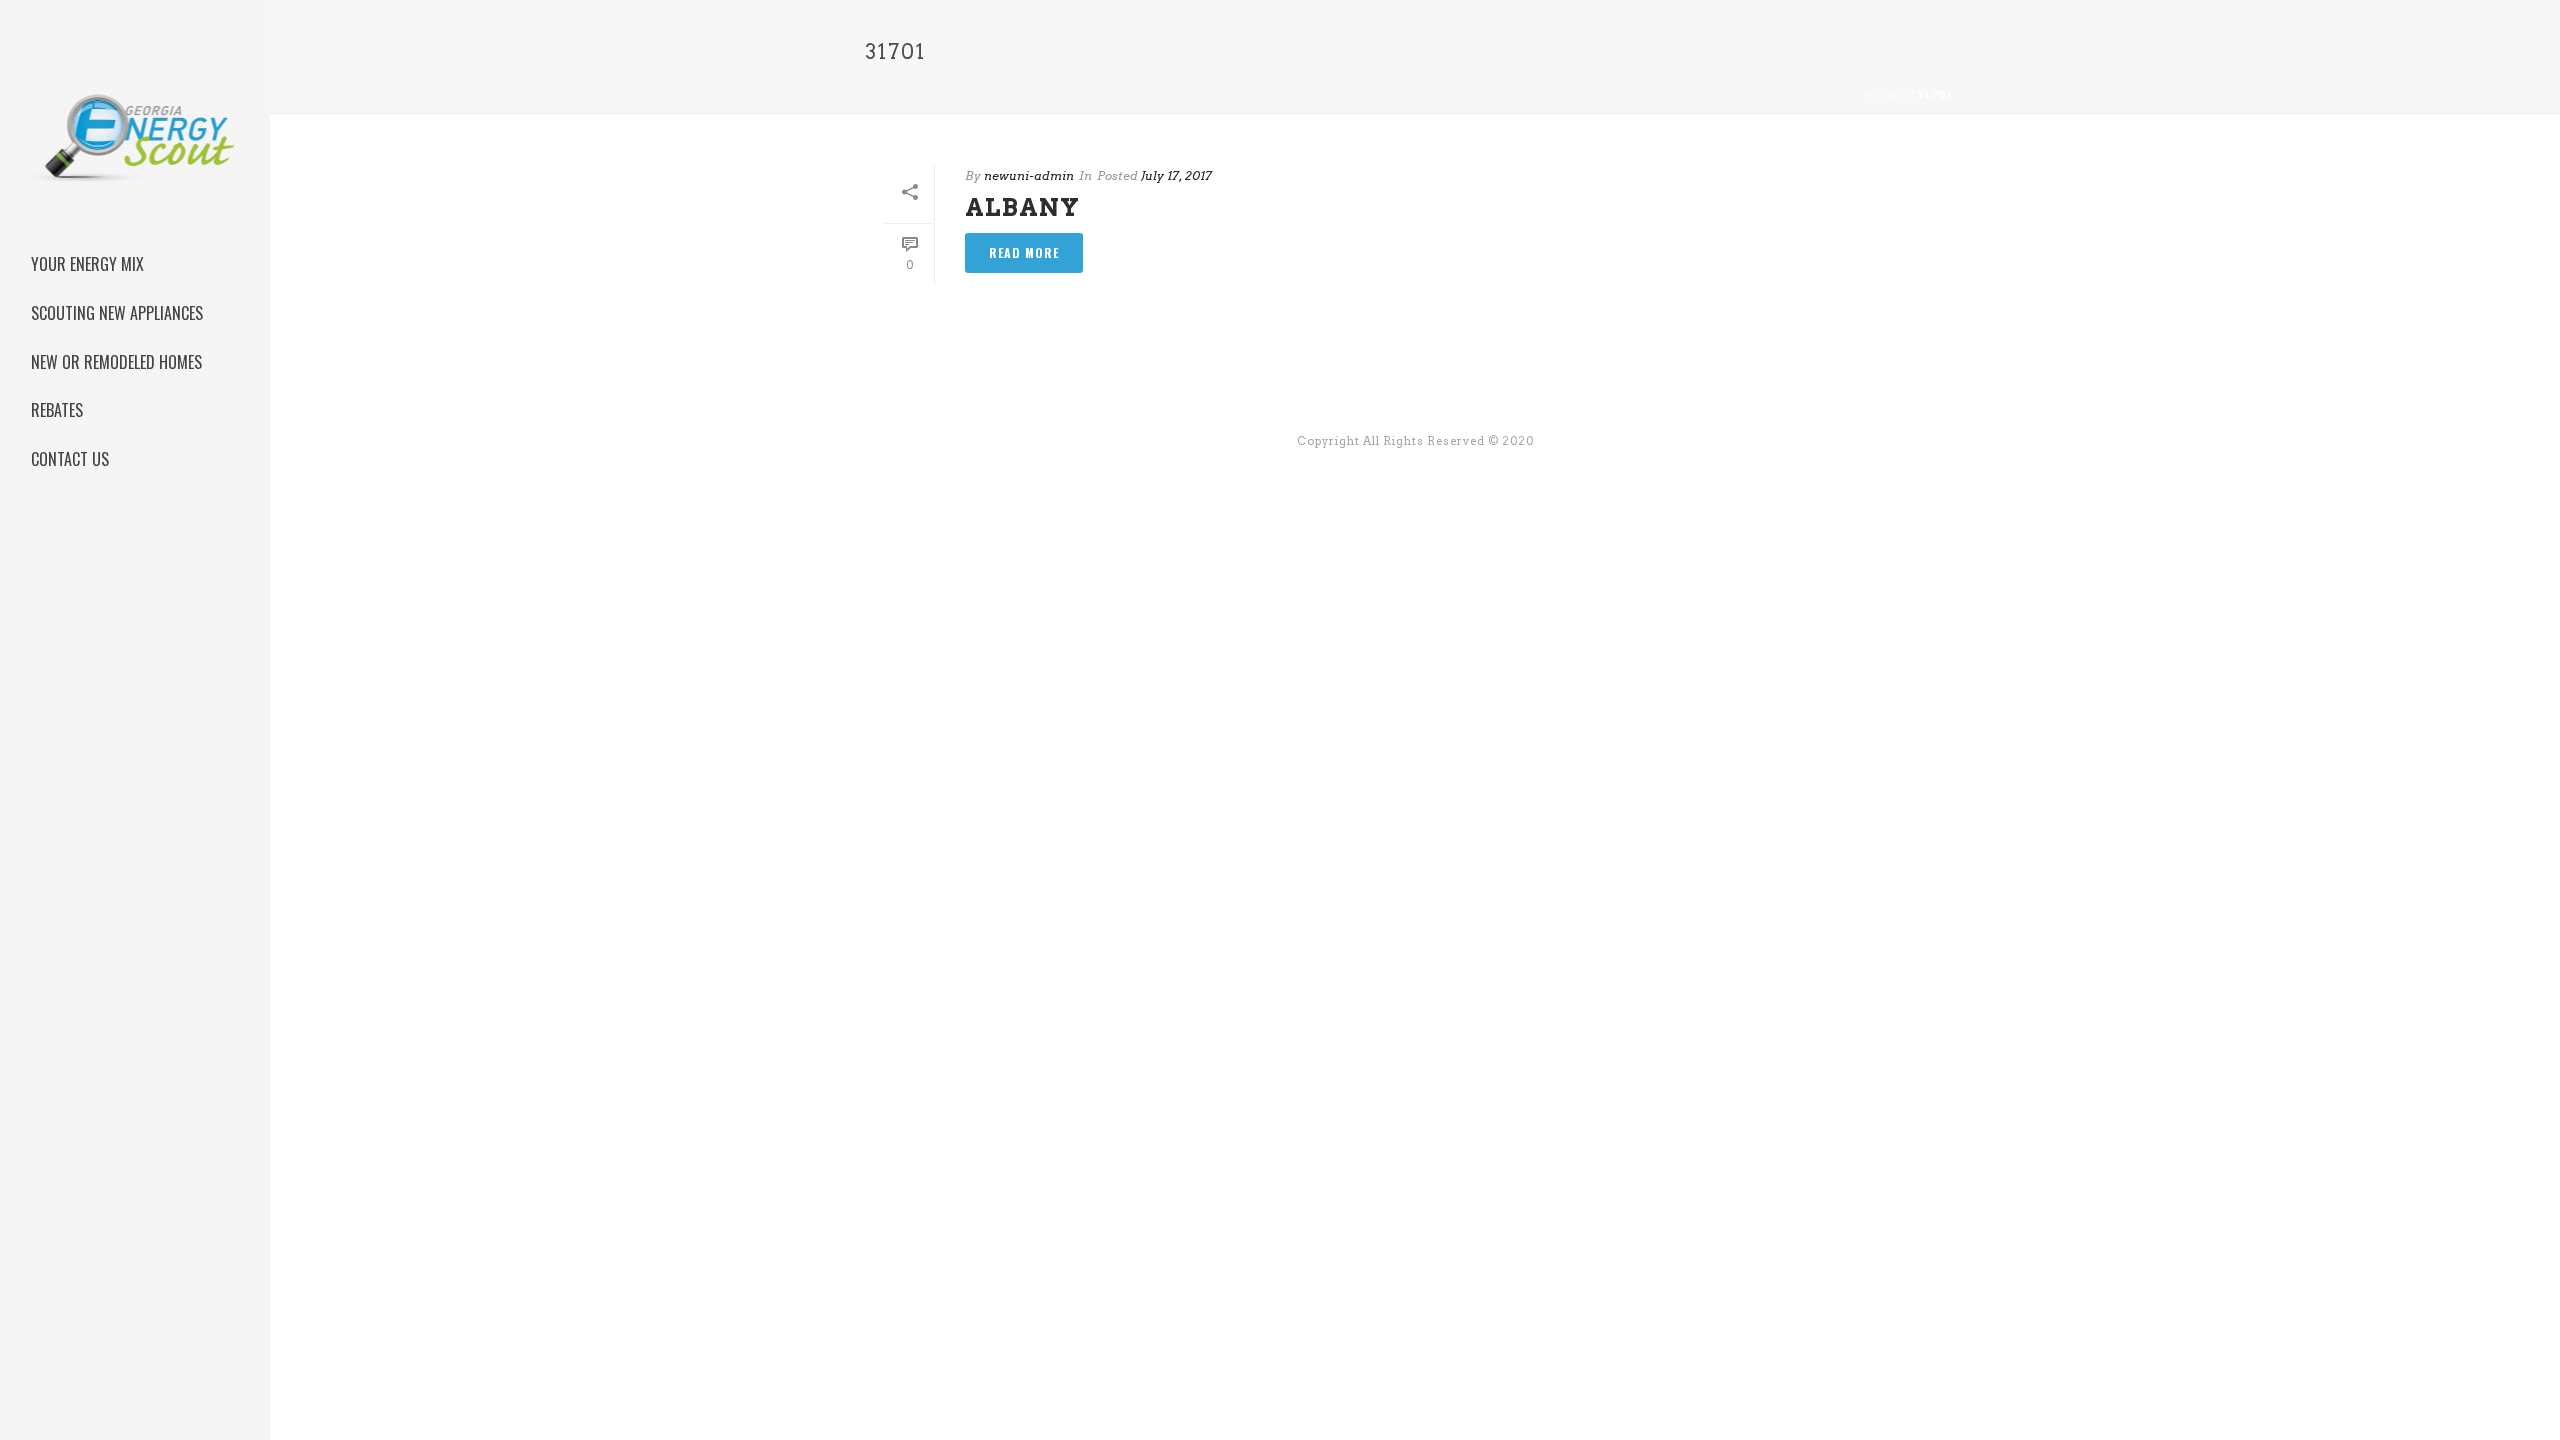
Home (1885, 94)
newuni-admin (1029, 175)
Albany (1022, 207)
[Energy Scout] (135, 165)
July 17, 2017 (1176, 175)
